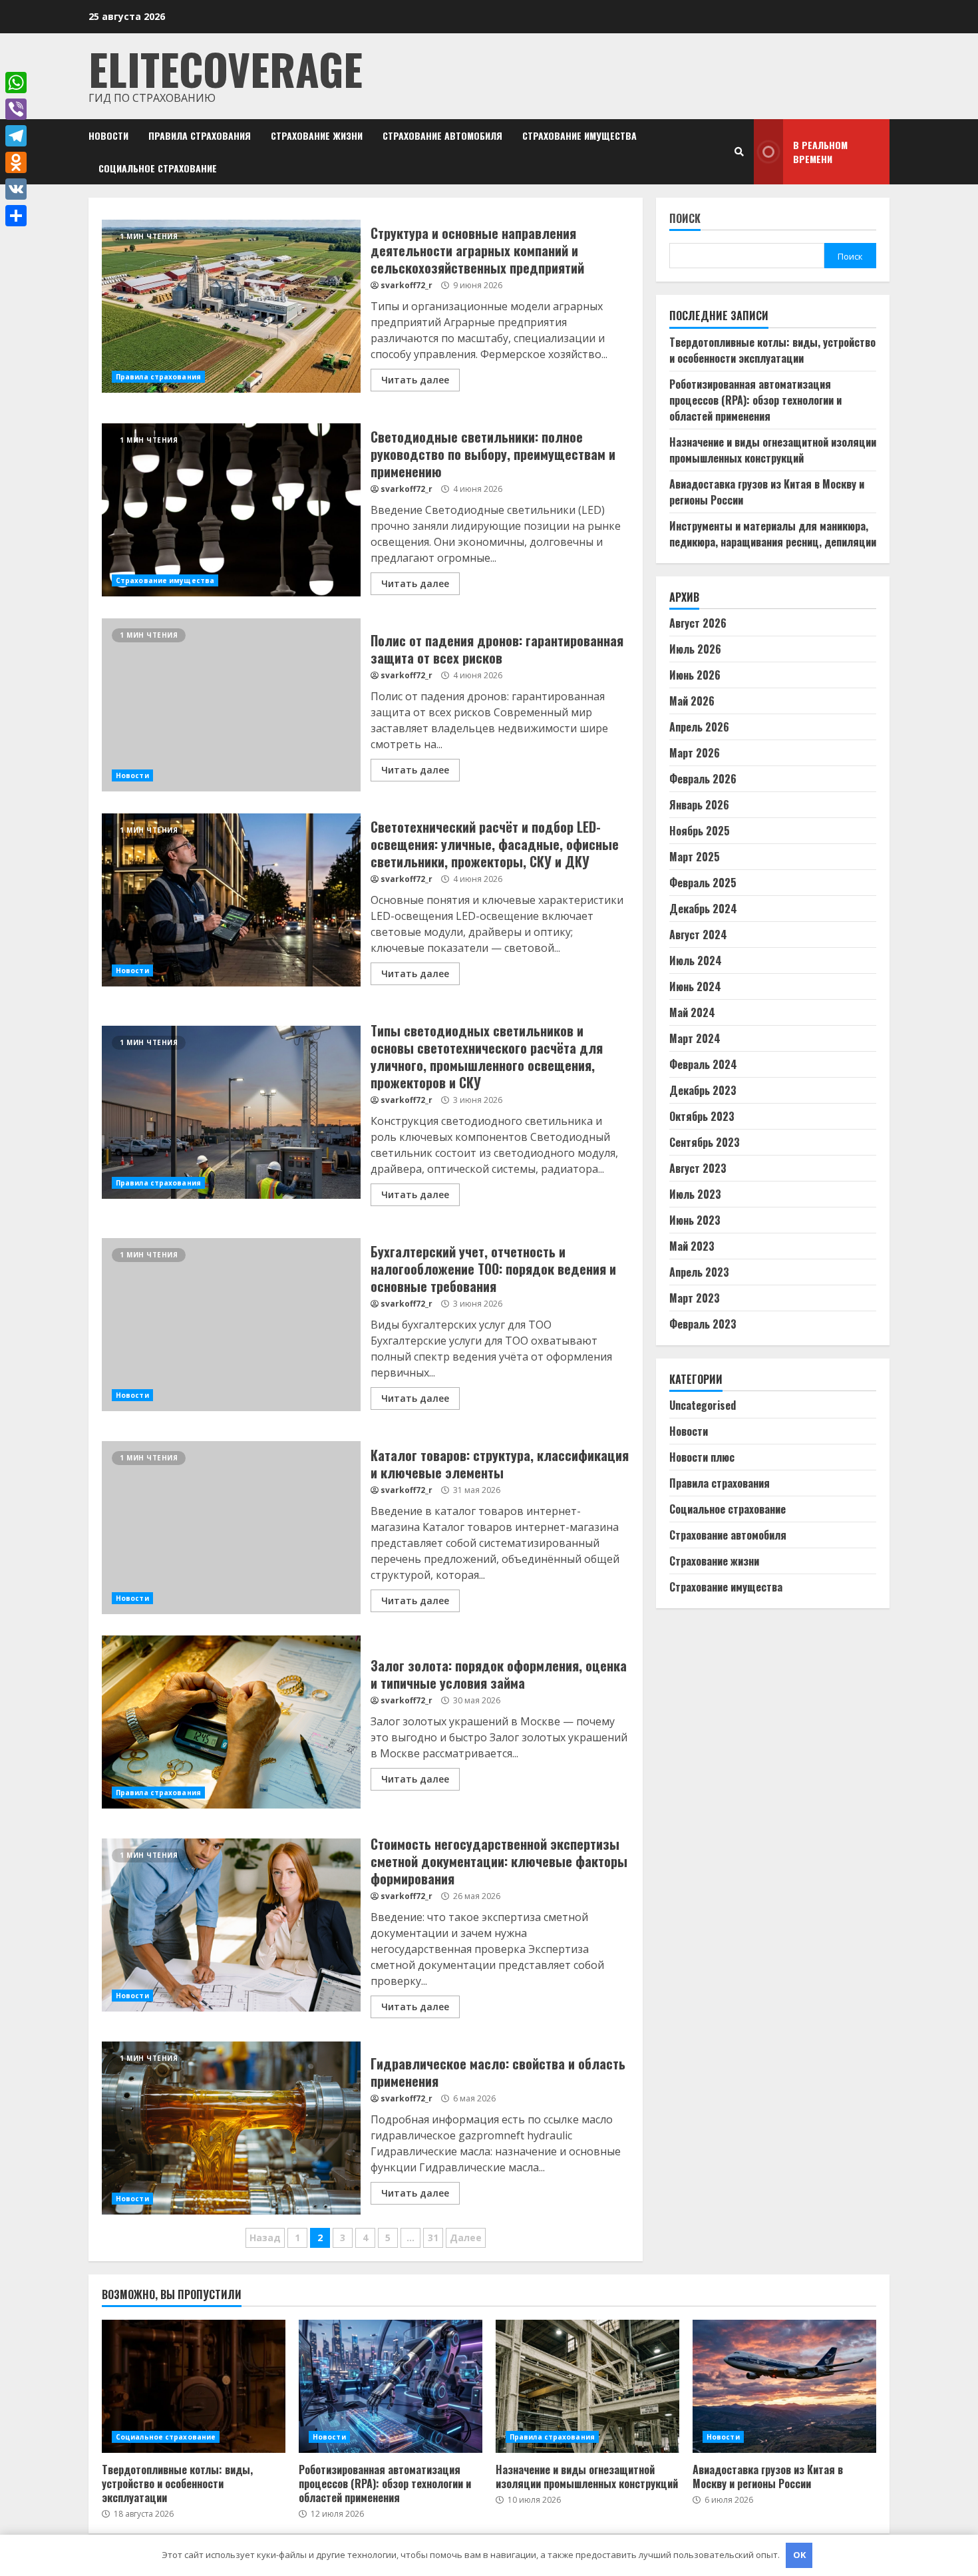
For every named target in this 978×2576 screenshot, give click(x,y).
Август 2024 (698, 935)
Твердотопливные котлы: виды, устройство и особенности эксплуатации (772, 349)
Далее (466, 2238)
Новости (108, 135)
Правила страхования (200, 135)
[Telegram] (16, 136)
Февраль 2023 (703, 1324)
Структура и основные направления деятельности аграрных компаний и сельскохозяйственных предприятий (231, 306)
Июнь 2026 (695, 675)
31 (433, 2238)
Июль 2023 (695, 1194)
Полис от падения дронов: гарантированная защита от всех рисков (231, 705)
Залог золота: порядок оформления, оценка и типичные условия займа (231, 1722)
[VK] (16, 189)
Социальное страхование (158, 168)
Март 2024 (695, 1038)
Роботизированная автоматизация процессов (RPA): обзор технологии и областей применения (755, 399)
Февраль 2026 (703, 779)
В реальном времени (820, 152)
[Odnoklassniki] (16, 162)
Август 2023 (698, 1168)
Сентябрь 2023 (705, 1142)
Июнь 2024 (695, 986)
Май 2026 (692, 701)
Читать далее (415, 380)
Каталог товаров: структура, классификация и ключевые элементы (231, 1528)
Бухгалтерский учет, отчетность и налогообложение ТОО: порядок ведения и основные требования (231, 1325)
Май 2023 (692, 1246)
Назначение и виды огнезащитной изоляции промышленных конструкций (773, 449)
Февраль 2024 (703, 1064)
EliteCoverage (226, 68)
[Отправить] (16, 216)
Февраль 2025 (703, 883)
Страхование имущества (579, 135)
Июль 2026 (695, 649)
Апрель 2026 (699, 727)
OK (799, 2555)
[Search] (739, 152)
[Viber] (16, 109)
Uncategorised (703, 1405)
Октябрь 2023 (702, 1116)
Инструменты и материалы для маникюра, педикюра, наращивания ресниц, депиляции (773, 533)
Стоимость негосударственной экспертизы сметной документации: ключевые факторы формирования (231, 1925)
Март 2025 (695, 857)
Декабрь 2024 (703, 909)
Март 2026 (695, 753)
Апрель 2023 (699, 1272)
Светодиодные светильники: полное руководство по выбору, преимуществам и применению (231, 510)
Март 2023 (695, 1298)
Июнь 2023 (695, 1220)
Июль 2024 (696, 961)
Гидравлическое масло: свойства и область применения (231, 2128)
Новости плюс (702, 1457)
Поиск (685, 219)
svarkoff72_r (407, 285)
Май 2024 (692, 1012)
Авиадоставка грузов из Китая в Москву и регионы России (784, 2386)
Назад (265, 2238)
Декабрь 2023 (703, 1090)
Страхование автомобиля (442, 135)
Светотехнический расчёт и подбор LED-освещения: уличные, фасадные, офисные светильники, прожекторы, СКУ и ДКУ (231, 900)
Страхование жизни (317, 135)
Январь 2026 (699, 805)
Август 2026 (698, 623)
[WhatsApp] (16, 83)
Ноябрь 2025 (700, 831)
